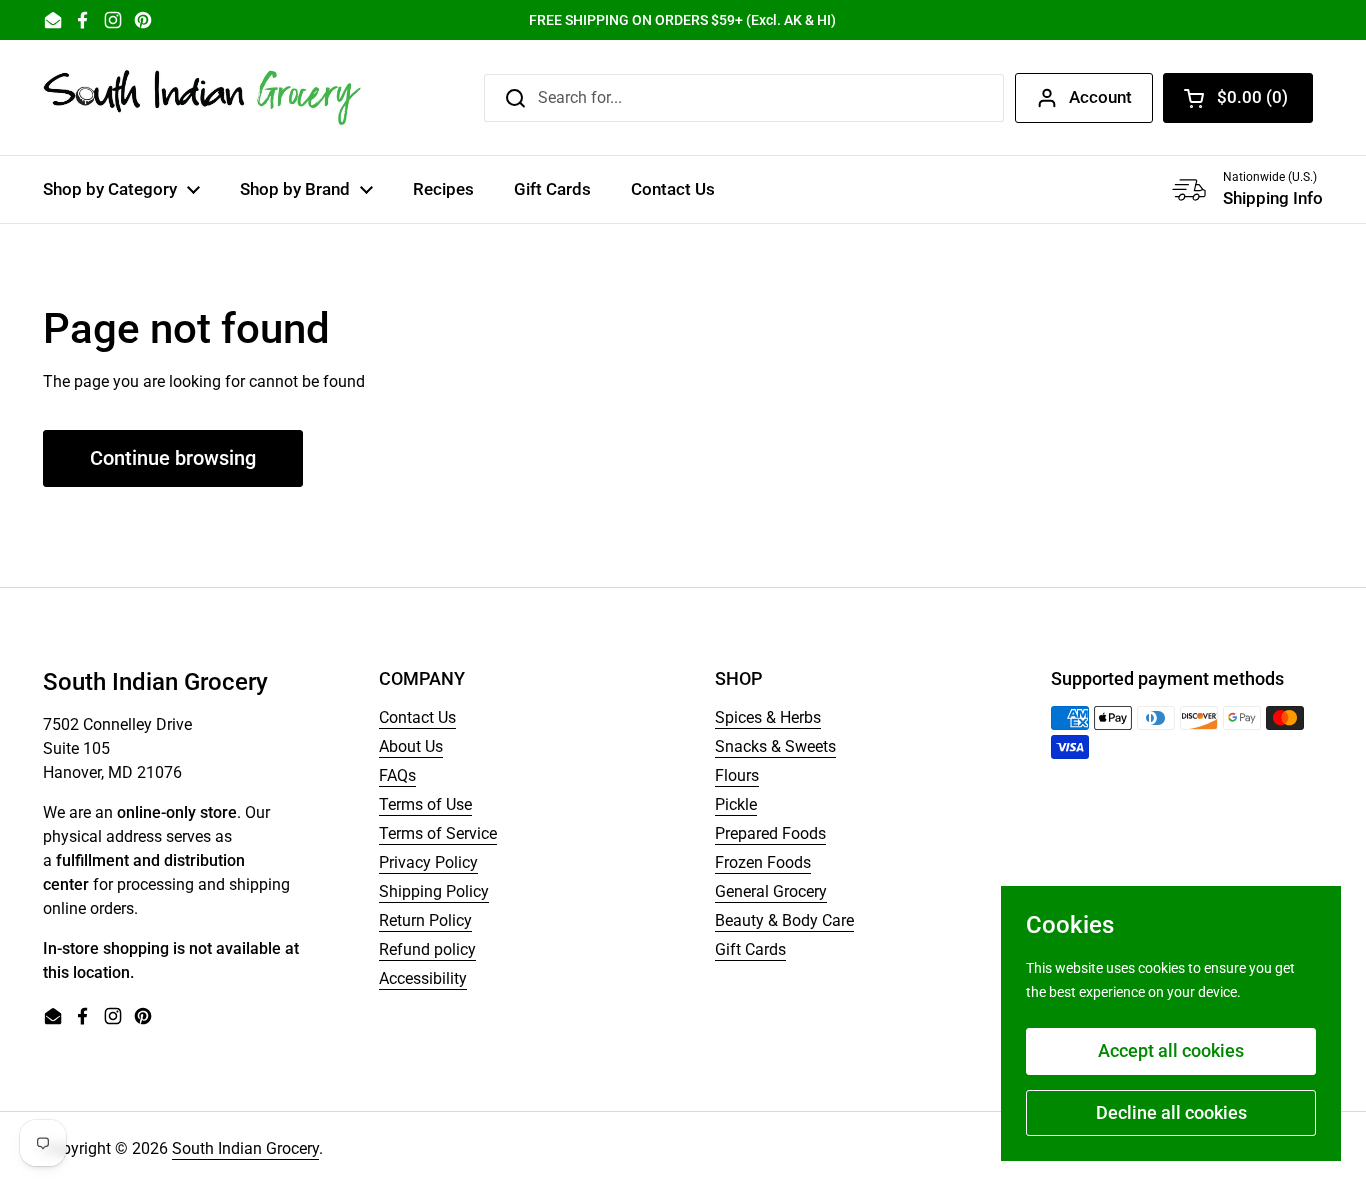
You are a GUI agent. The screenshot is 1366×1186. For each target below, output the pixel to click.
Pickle (736, 804)
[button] (1238, 98)
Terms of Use (425, 804)
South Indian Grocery (245, 1148)
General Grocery (771, 891)
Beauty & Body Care (784, 920)
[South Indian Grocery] (203, 97)
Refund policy (427, 949)
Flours (737, 775)
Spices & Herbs (768, 717)
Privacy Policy (428, 862)
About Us (411, 746)
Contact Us (417, 717)
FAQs (397, 775)
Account (1100, 97)
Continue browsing (173, 458)
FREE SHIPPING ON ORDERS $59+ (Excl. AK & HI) (682, 20)
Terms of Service (438, 833)
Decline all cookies (1171, 1112)
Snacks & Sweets (775, 746)
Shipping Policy (434, 891)
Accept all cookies (1171, 1050)
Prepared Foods (770, 833)
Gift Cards (750, 949)
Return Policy (425, 920)
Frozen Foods (763, 862)
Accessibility (423, 978)
